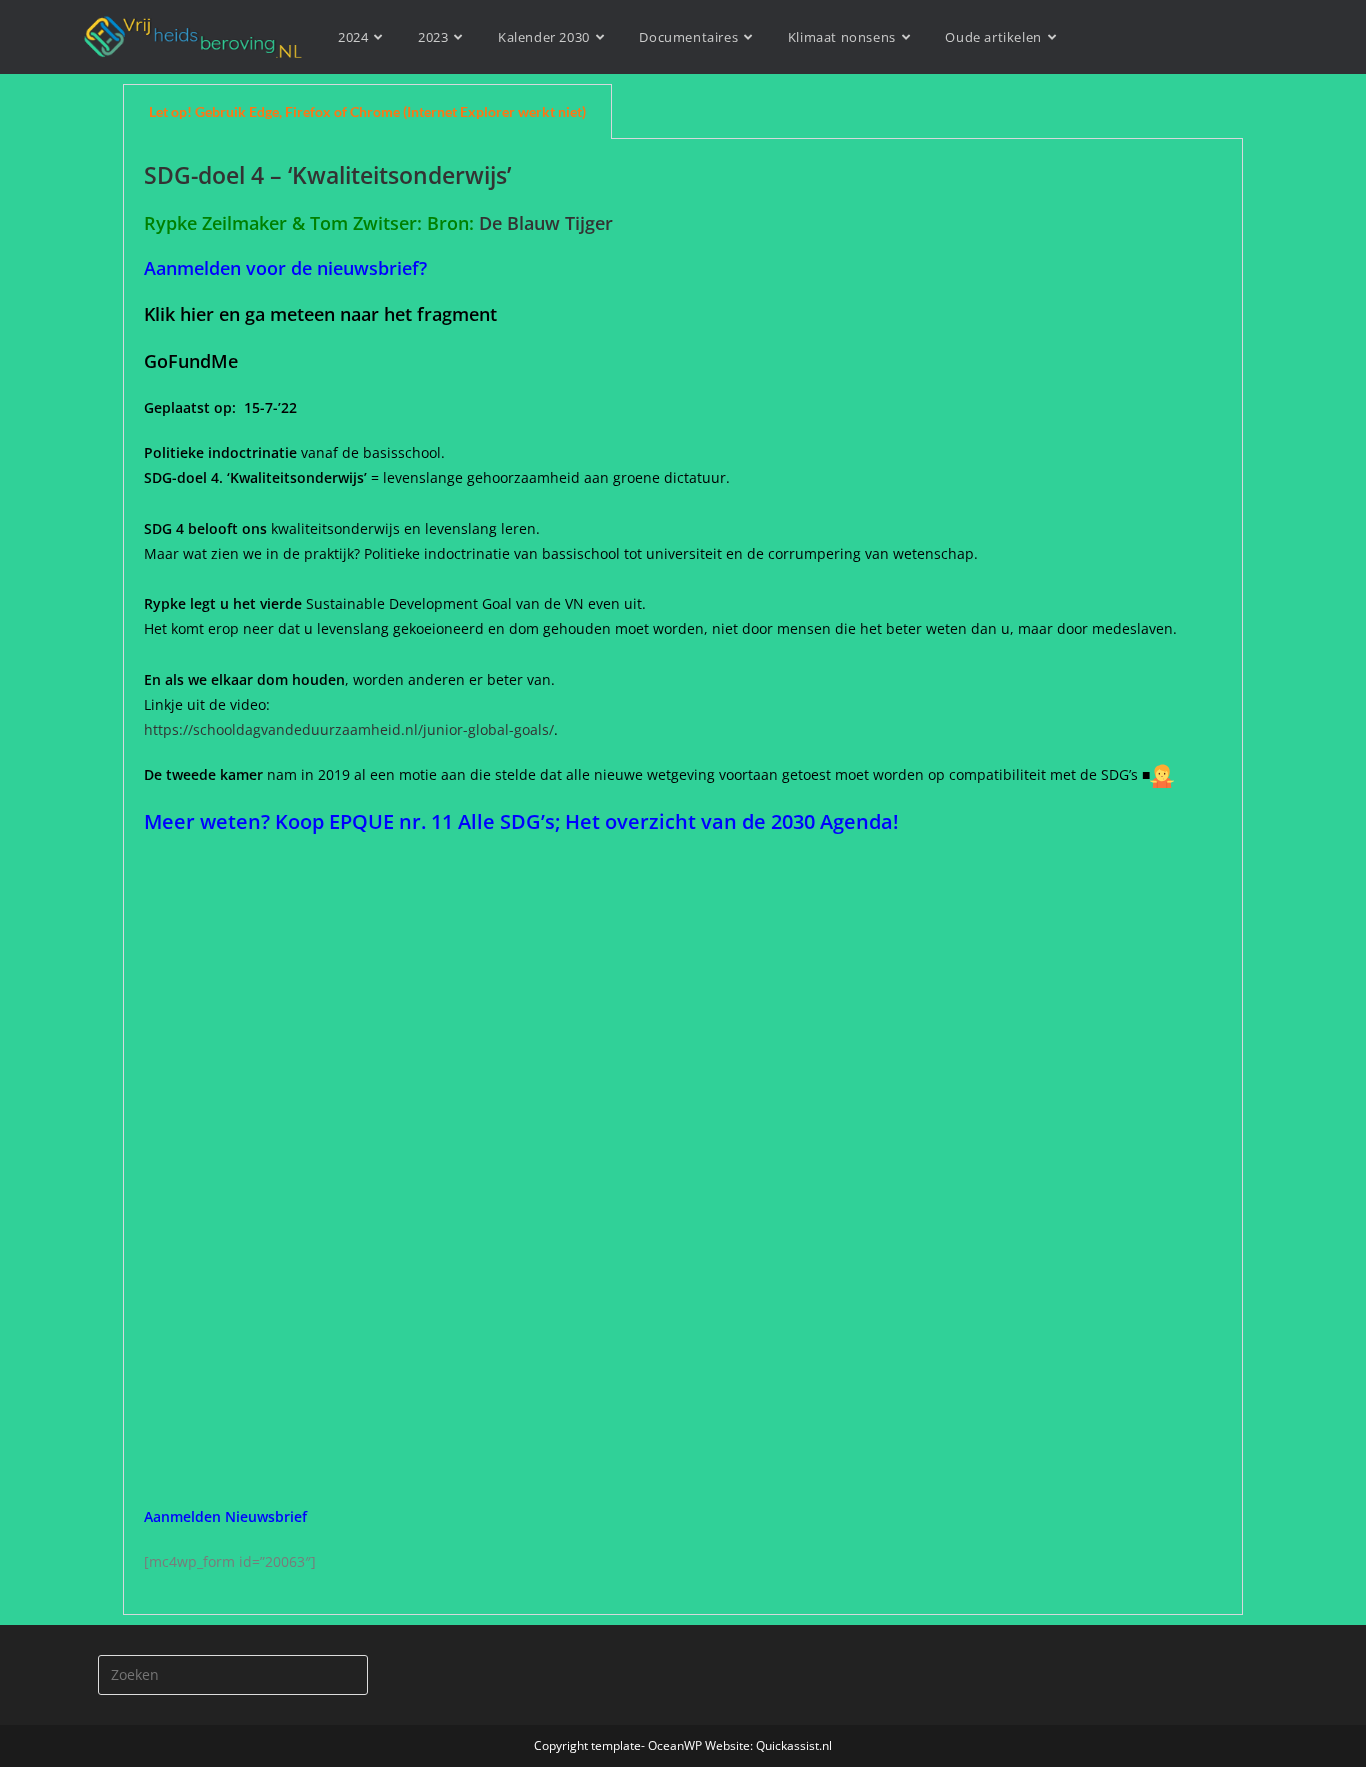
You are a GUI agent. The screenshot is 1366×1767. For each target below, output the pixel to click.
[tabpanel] (683, 877)
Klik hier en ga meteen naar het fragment (320, 314)
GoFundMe (196, 361)
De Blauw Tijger (548, 223)
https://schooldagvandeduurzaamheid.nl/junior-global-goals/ (349, 729)
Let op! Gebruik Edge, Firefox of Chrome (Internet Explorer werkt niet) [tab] (367, 111)
